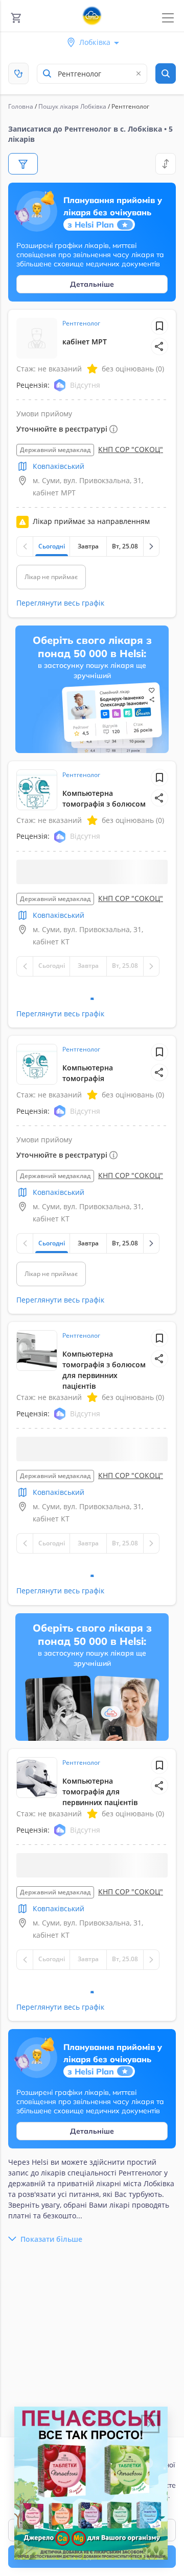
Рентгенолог (81, 323)
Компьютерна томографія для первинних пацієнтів (100, 1817)
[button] (159, 346)
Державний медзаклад (55, 450)
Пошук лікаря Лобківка (72, 106)
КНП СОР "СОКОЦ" (131, 449)
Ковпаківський (59, 466)
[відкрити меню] (168, 18)
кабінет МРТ (85, 342)
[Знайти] (166, 73)
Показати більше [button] (51, 2277)
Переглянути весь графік (60, 603)
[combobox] (92, 74)
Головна (21, 106)
